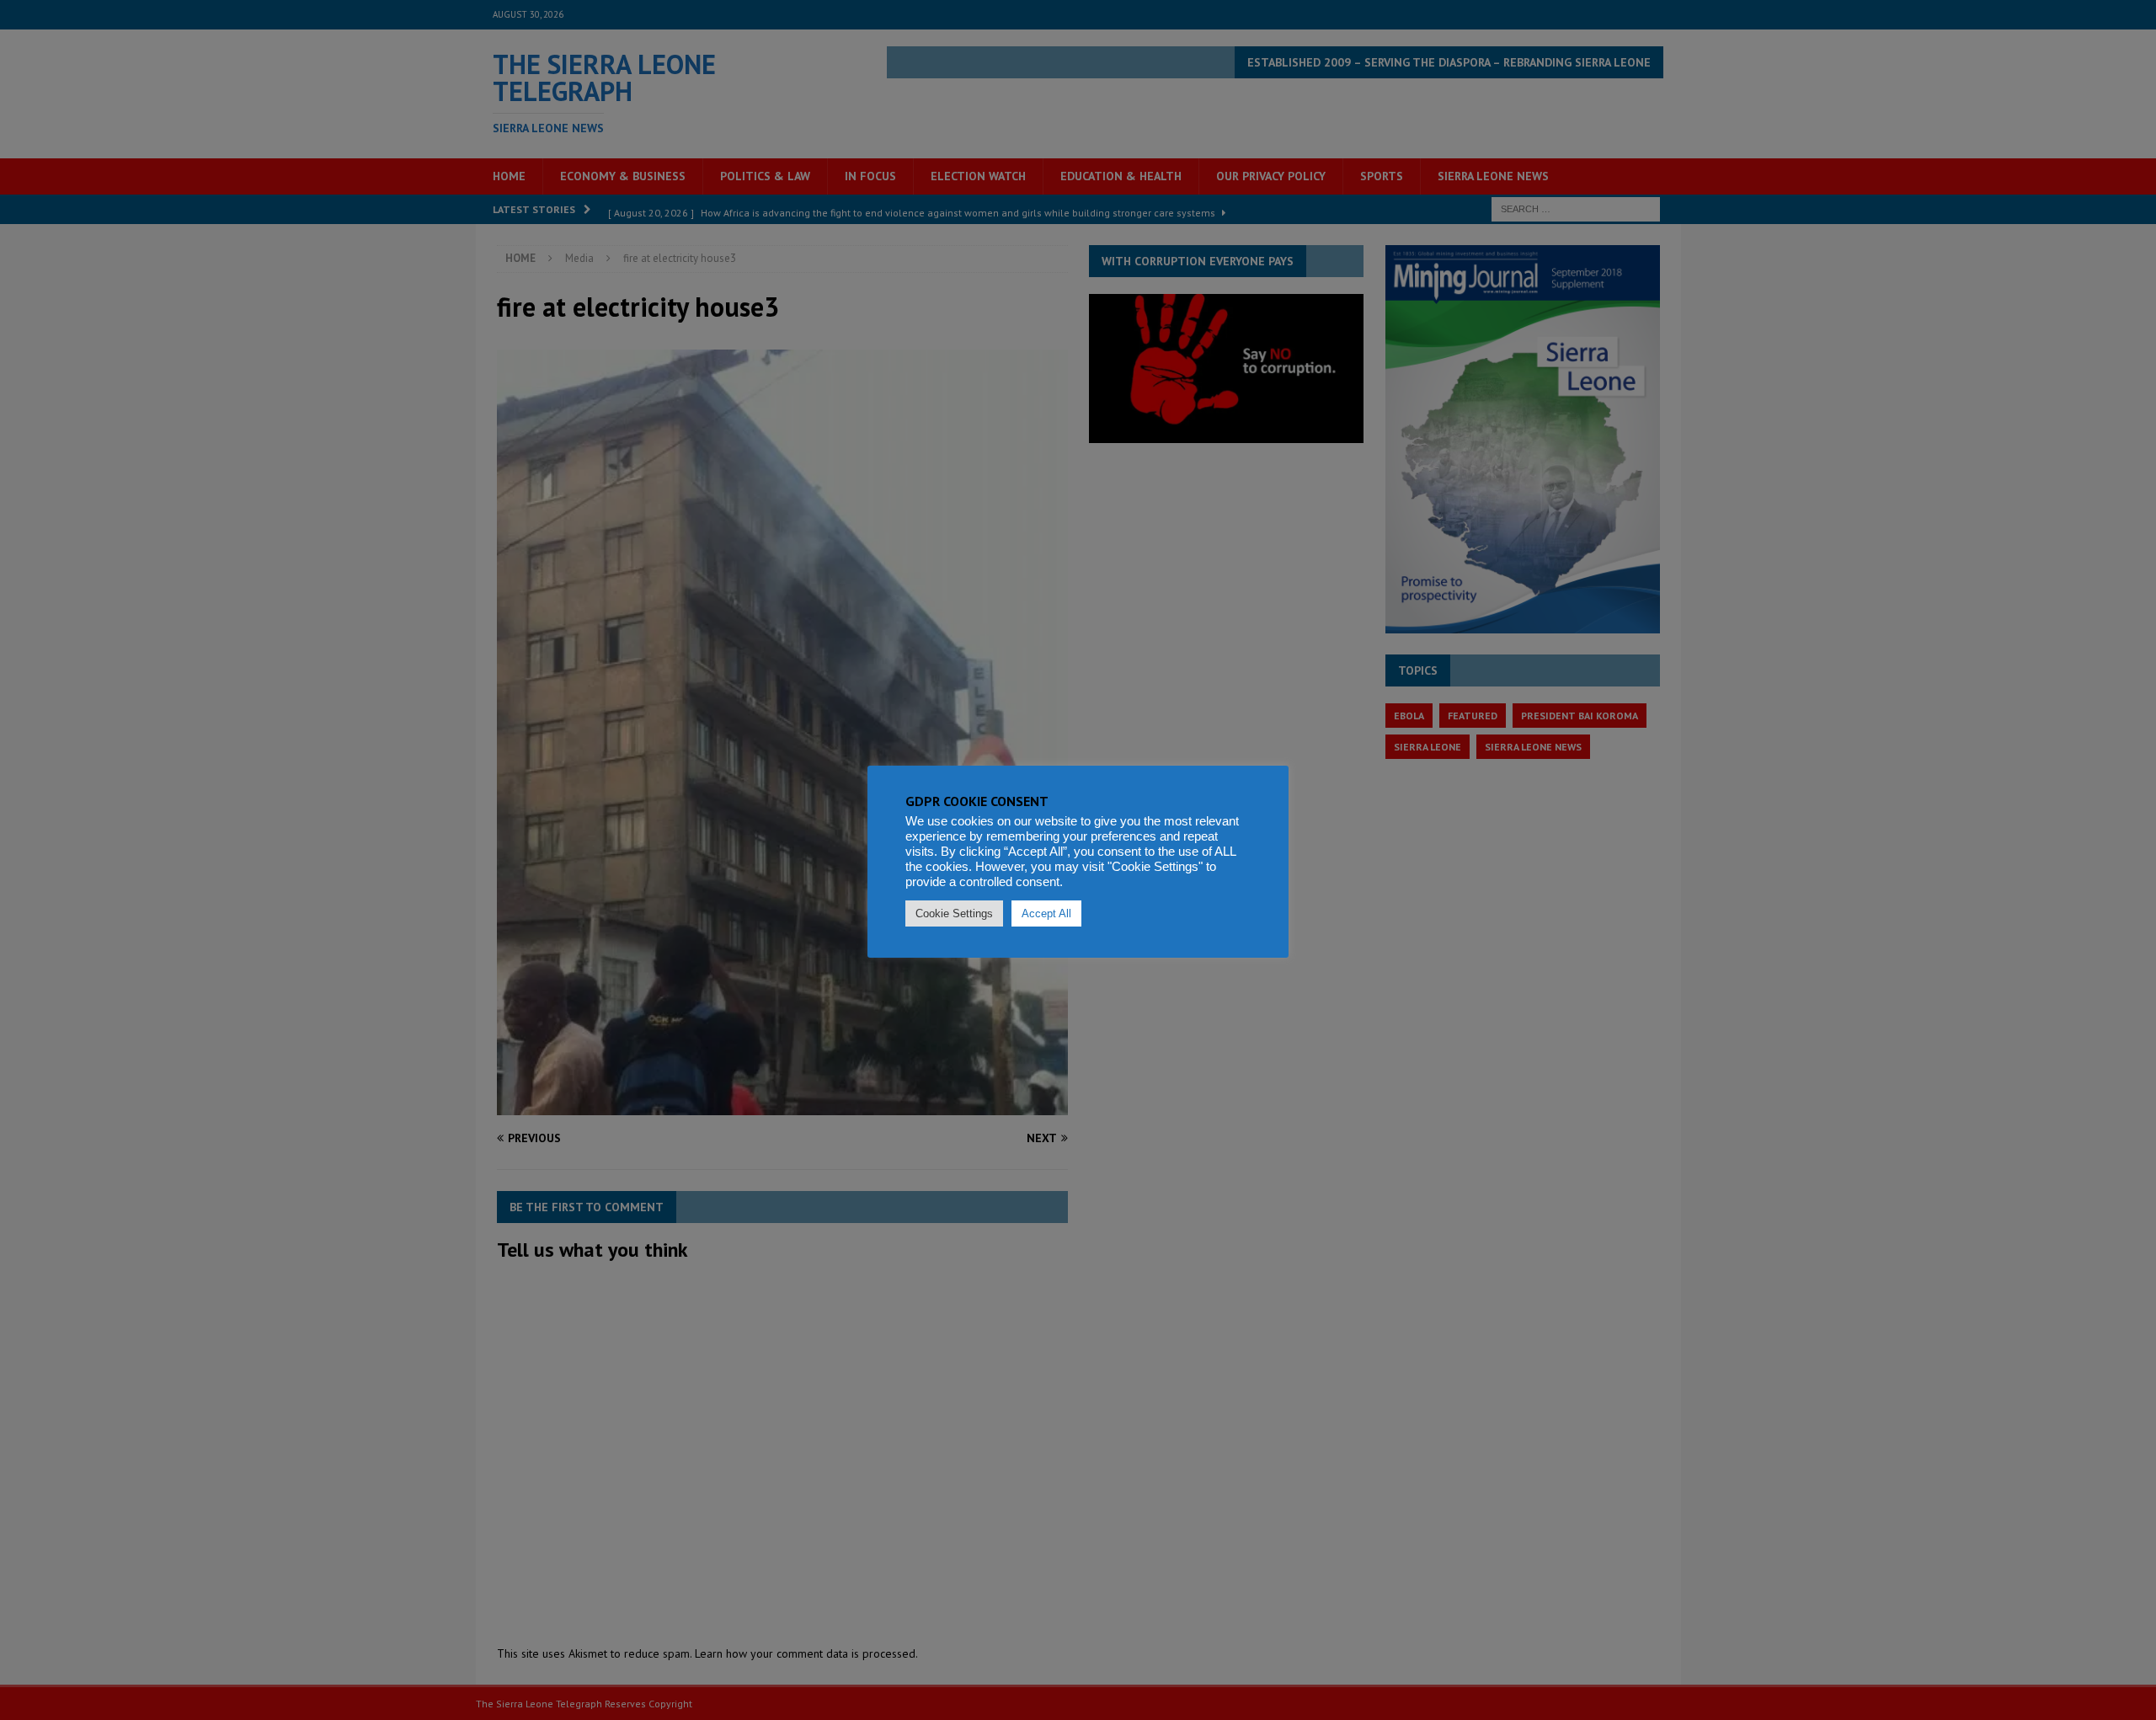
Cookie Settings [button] (954, 913)
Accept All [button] (1046, 913)
